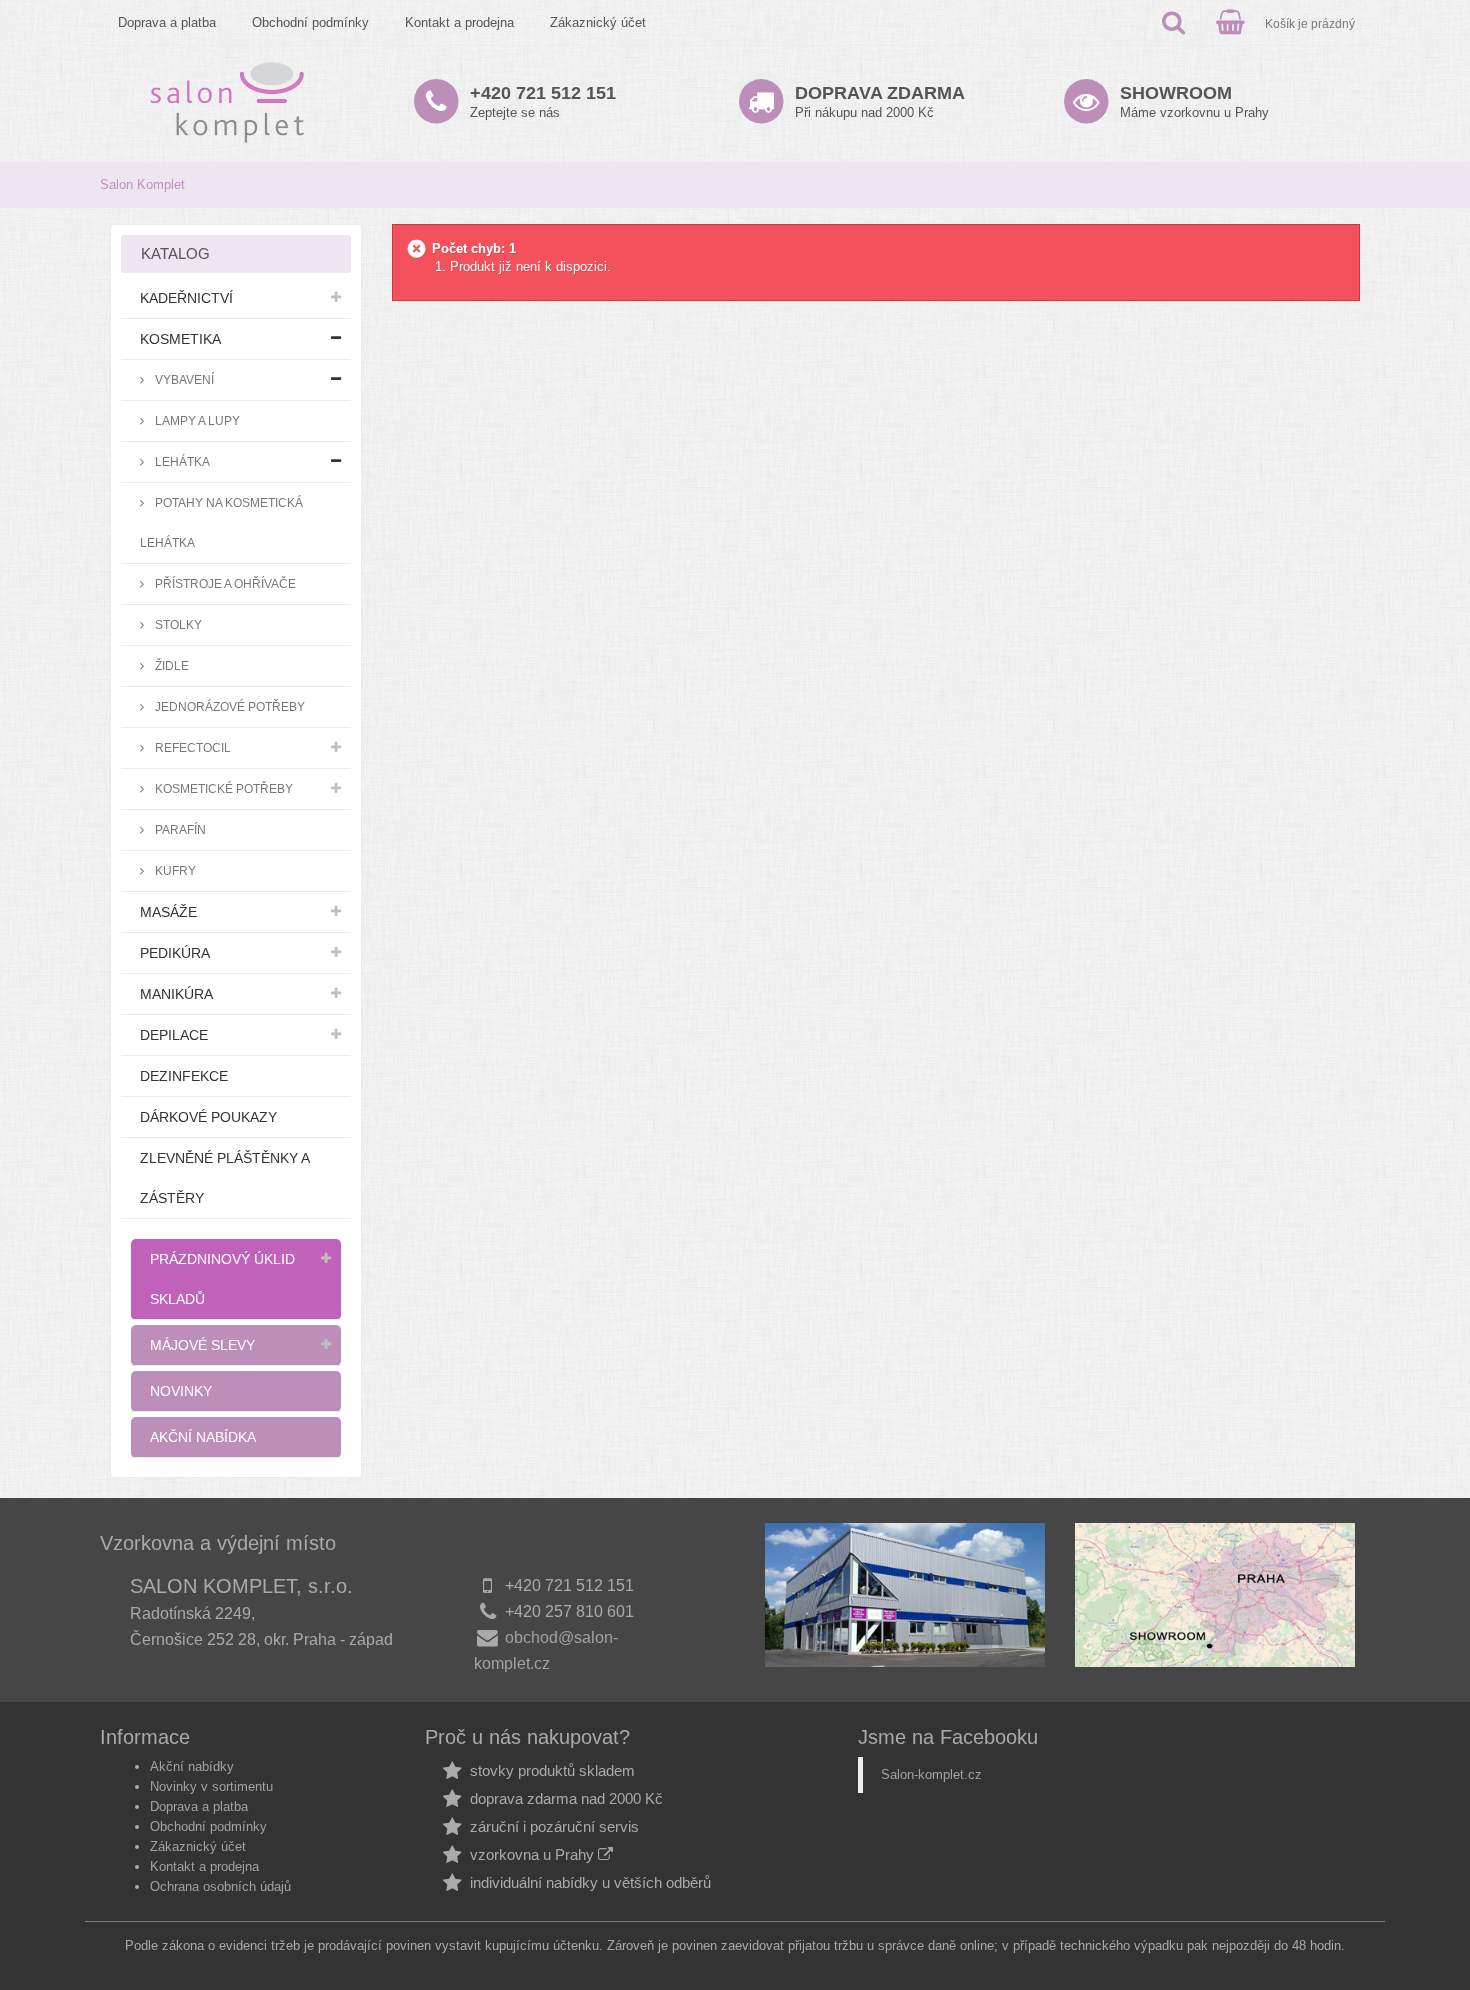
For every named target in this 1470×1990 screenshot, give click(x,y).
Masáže (168, 912)
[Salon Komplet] (227, 101)
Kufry (174, 870)
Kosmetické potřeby (222, 788)
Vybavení (183, 379)
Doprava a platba (167, 22)
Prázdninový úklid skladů (222, 1279)
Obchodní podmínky (310, 22)
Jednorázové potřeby (228, 706)
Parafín (179, 829)
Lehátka (181, 461)
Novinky (181, 1391)
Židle (170, 665)
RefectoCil (191, 747)
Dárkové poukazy (208, 1117)
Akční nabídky (192, 1766)
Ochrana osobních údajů (220, 1886)
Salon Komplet (142, 184)
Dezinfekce (184, 1076)
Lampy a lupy (196, 420)
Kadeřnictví (186, 298)
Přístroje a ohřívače (224, 583)
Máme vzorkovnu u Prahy (1194, 101)
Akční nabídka (203, 1437)
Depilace (174, 1035)
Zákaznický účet (598, 22)
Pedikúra (175, 953)
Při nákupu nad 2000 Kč (880, 101)
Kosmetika (180, 339)
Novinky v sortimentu (211, 1786)
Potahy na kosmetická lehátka (221, 522)
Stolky (177, 624)
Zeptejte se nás (543, 101)
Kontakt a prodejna (459, 22)
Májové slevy (202, 1345)
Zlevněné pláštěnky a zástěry (225, 1178)
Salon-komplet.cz (931, 1774)
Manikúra (176, 994)
